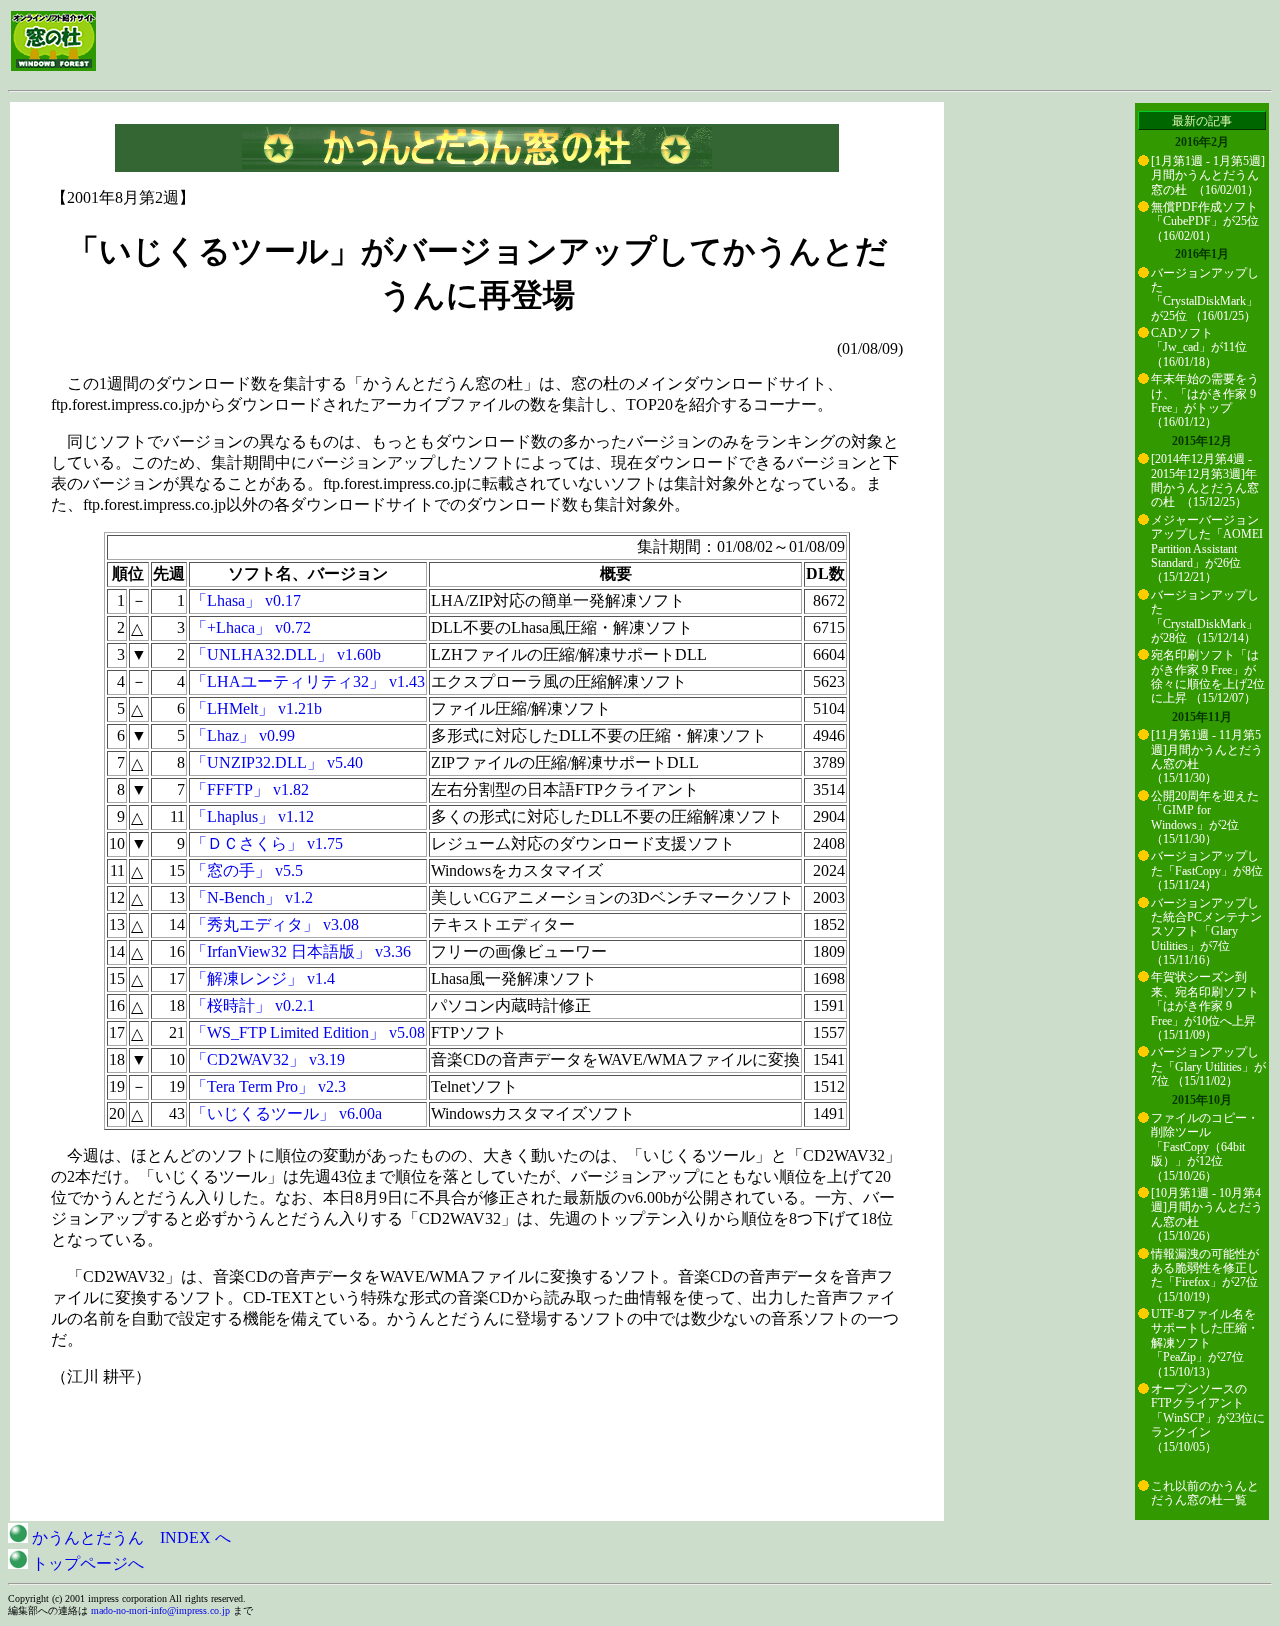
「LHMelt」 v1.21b (256, 708)
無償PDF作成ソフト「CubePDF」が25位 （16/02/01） (1205, 221)
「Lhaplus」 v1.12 (252, 816)
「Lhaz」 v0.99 (243, 735)
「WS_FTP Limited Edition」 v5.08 (308, 1032)
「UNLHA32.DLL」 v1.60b (286, 654)
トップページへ (86, 1563)
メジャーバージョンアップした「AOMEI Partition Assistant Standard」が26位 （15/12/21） (1207, 549)
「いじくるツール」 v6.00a (286, 1113)
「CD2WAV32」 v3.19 (268, 1059)
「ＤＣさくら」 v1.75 (267, 843)
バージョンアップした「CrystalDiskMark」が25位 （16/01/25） (1205, 294)
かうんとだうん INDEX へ (129, 1537)
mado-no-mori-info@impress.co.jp (160, 1610)
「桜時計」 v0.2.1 (253, 1005)
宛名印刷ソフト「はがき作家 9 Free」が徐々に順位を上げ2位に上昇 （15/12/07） (1208, 676)
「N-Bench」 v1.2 (252, 897)
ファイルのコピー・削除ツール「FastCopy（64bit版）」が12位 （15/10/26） (1205, 1147)
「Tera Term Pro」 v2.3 (268, 1086)
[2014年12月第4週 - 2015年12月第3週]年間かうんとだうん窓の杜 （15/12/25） (1205, 480)
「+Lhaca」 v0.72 (251, 627)
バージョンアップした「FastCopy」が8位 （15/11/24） (1207, 870)
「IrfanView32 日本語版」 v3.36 (301, 951)
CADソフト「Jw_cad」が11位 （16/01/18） (1199, 347)
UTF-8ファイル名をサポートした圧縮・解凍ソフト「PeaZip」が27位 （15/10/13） (1205, 1343)
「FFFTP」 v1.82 (250, 789)
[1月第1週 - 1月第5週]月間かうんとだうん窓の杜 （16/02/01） (1208, 175)
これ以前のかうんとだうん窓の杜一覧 (1205, 1493)
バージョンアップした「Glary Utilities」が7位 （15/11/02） (1208, 1066)
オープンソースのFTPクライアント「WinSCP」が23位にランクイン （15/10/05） (1208, 1418)
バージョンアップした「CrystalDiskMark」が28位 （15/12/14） (1205, 616)
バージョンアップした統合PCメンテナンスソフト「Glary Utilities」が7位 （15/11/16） (1206, 932)
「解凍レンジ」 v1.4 (263, 978)
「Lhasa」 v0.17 (246, 600)
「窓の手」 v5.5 (247, 870)
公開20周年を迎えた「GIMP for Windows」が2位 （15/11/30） (1205, 817)
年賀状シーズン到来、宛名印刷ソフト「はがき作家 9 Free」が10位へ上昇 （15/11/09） (1205, 1006)
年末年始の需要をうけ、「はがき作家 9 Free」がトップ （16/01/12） (1205, 400)
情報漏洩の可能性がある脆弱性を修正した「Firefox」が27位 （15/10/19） (1205, 1275)
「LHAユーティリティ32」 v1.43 (308, 681)
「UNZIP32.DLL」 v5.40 (277, 762)
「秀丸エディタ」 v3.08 (275, 924)
